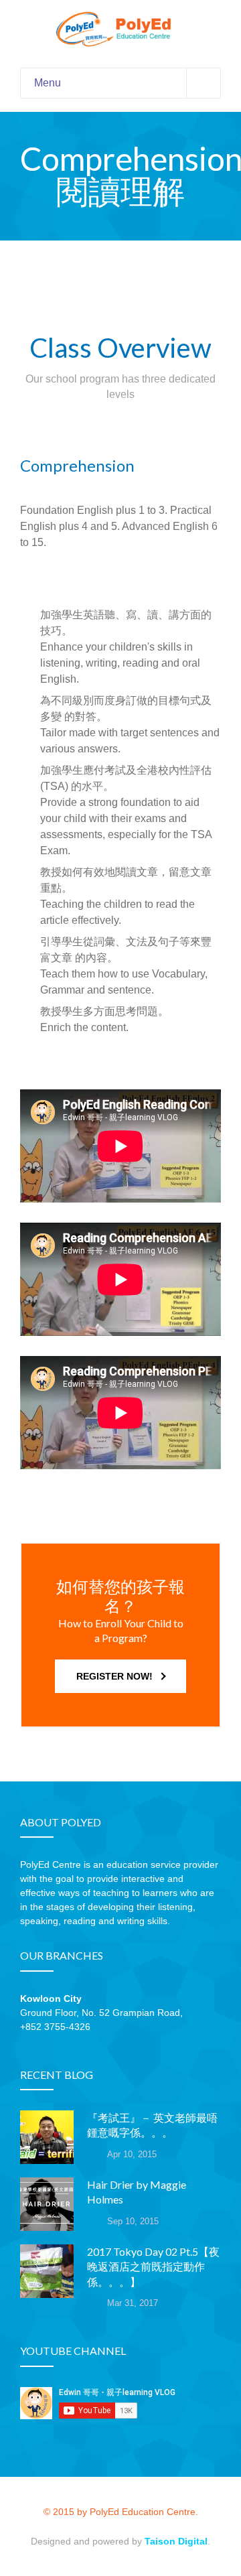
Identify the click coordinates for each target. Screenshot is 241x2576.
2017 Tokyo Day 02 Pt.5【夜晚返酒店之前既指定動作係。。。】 (153, 2266)
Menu (48, 83)
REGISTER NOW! (114, 1676)
